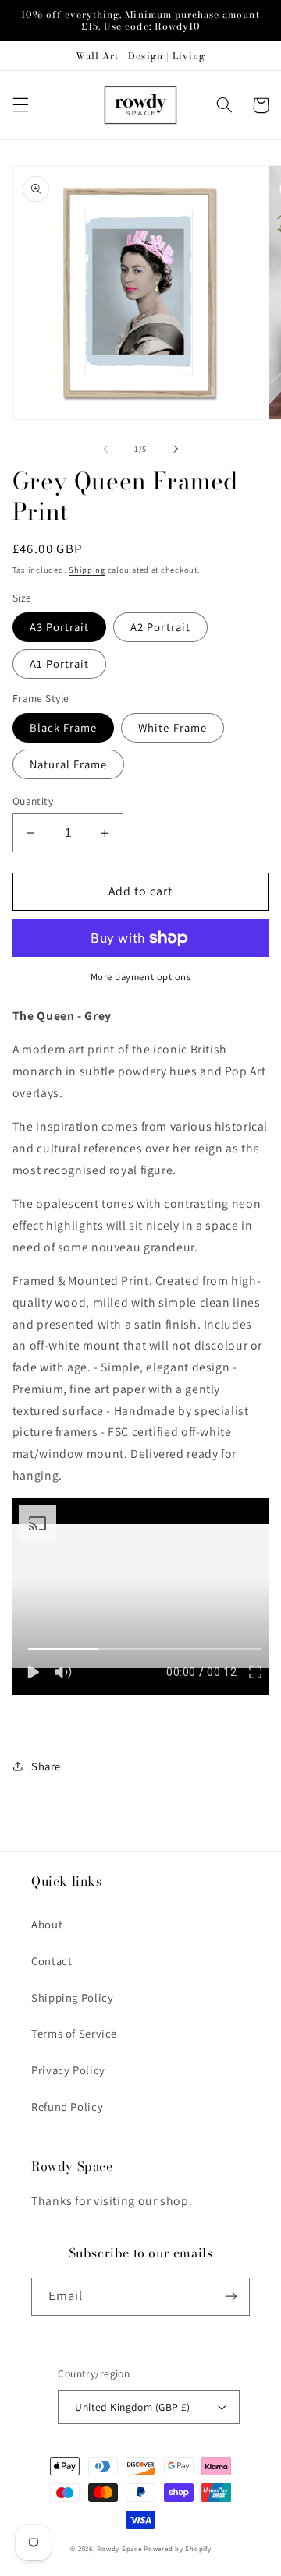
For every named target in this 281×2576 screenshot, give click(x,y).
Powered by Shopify (177, 2549)
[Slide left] (105, 449)
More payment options (141, 977)
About (47, 1924)
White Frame (173, 727)
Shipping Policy (72, 1997)
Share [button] (46, 1766)
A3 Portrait (60, 627)
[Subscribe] (231, 2297)
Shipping (87, 570)
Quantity (33, 801)
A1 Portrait (60, 663)
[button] (20, 105)
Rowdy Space (119, 2549)
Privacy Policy (68, 2070)
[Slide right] (176, 449)
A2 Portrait (160, 627)
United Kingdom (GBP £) (132, 2407)
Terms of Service (74, 2033)
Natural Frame (69, 764)
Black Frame (64, 727)
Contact (52, 1961)
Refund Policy (67, 2107)
